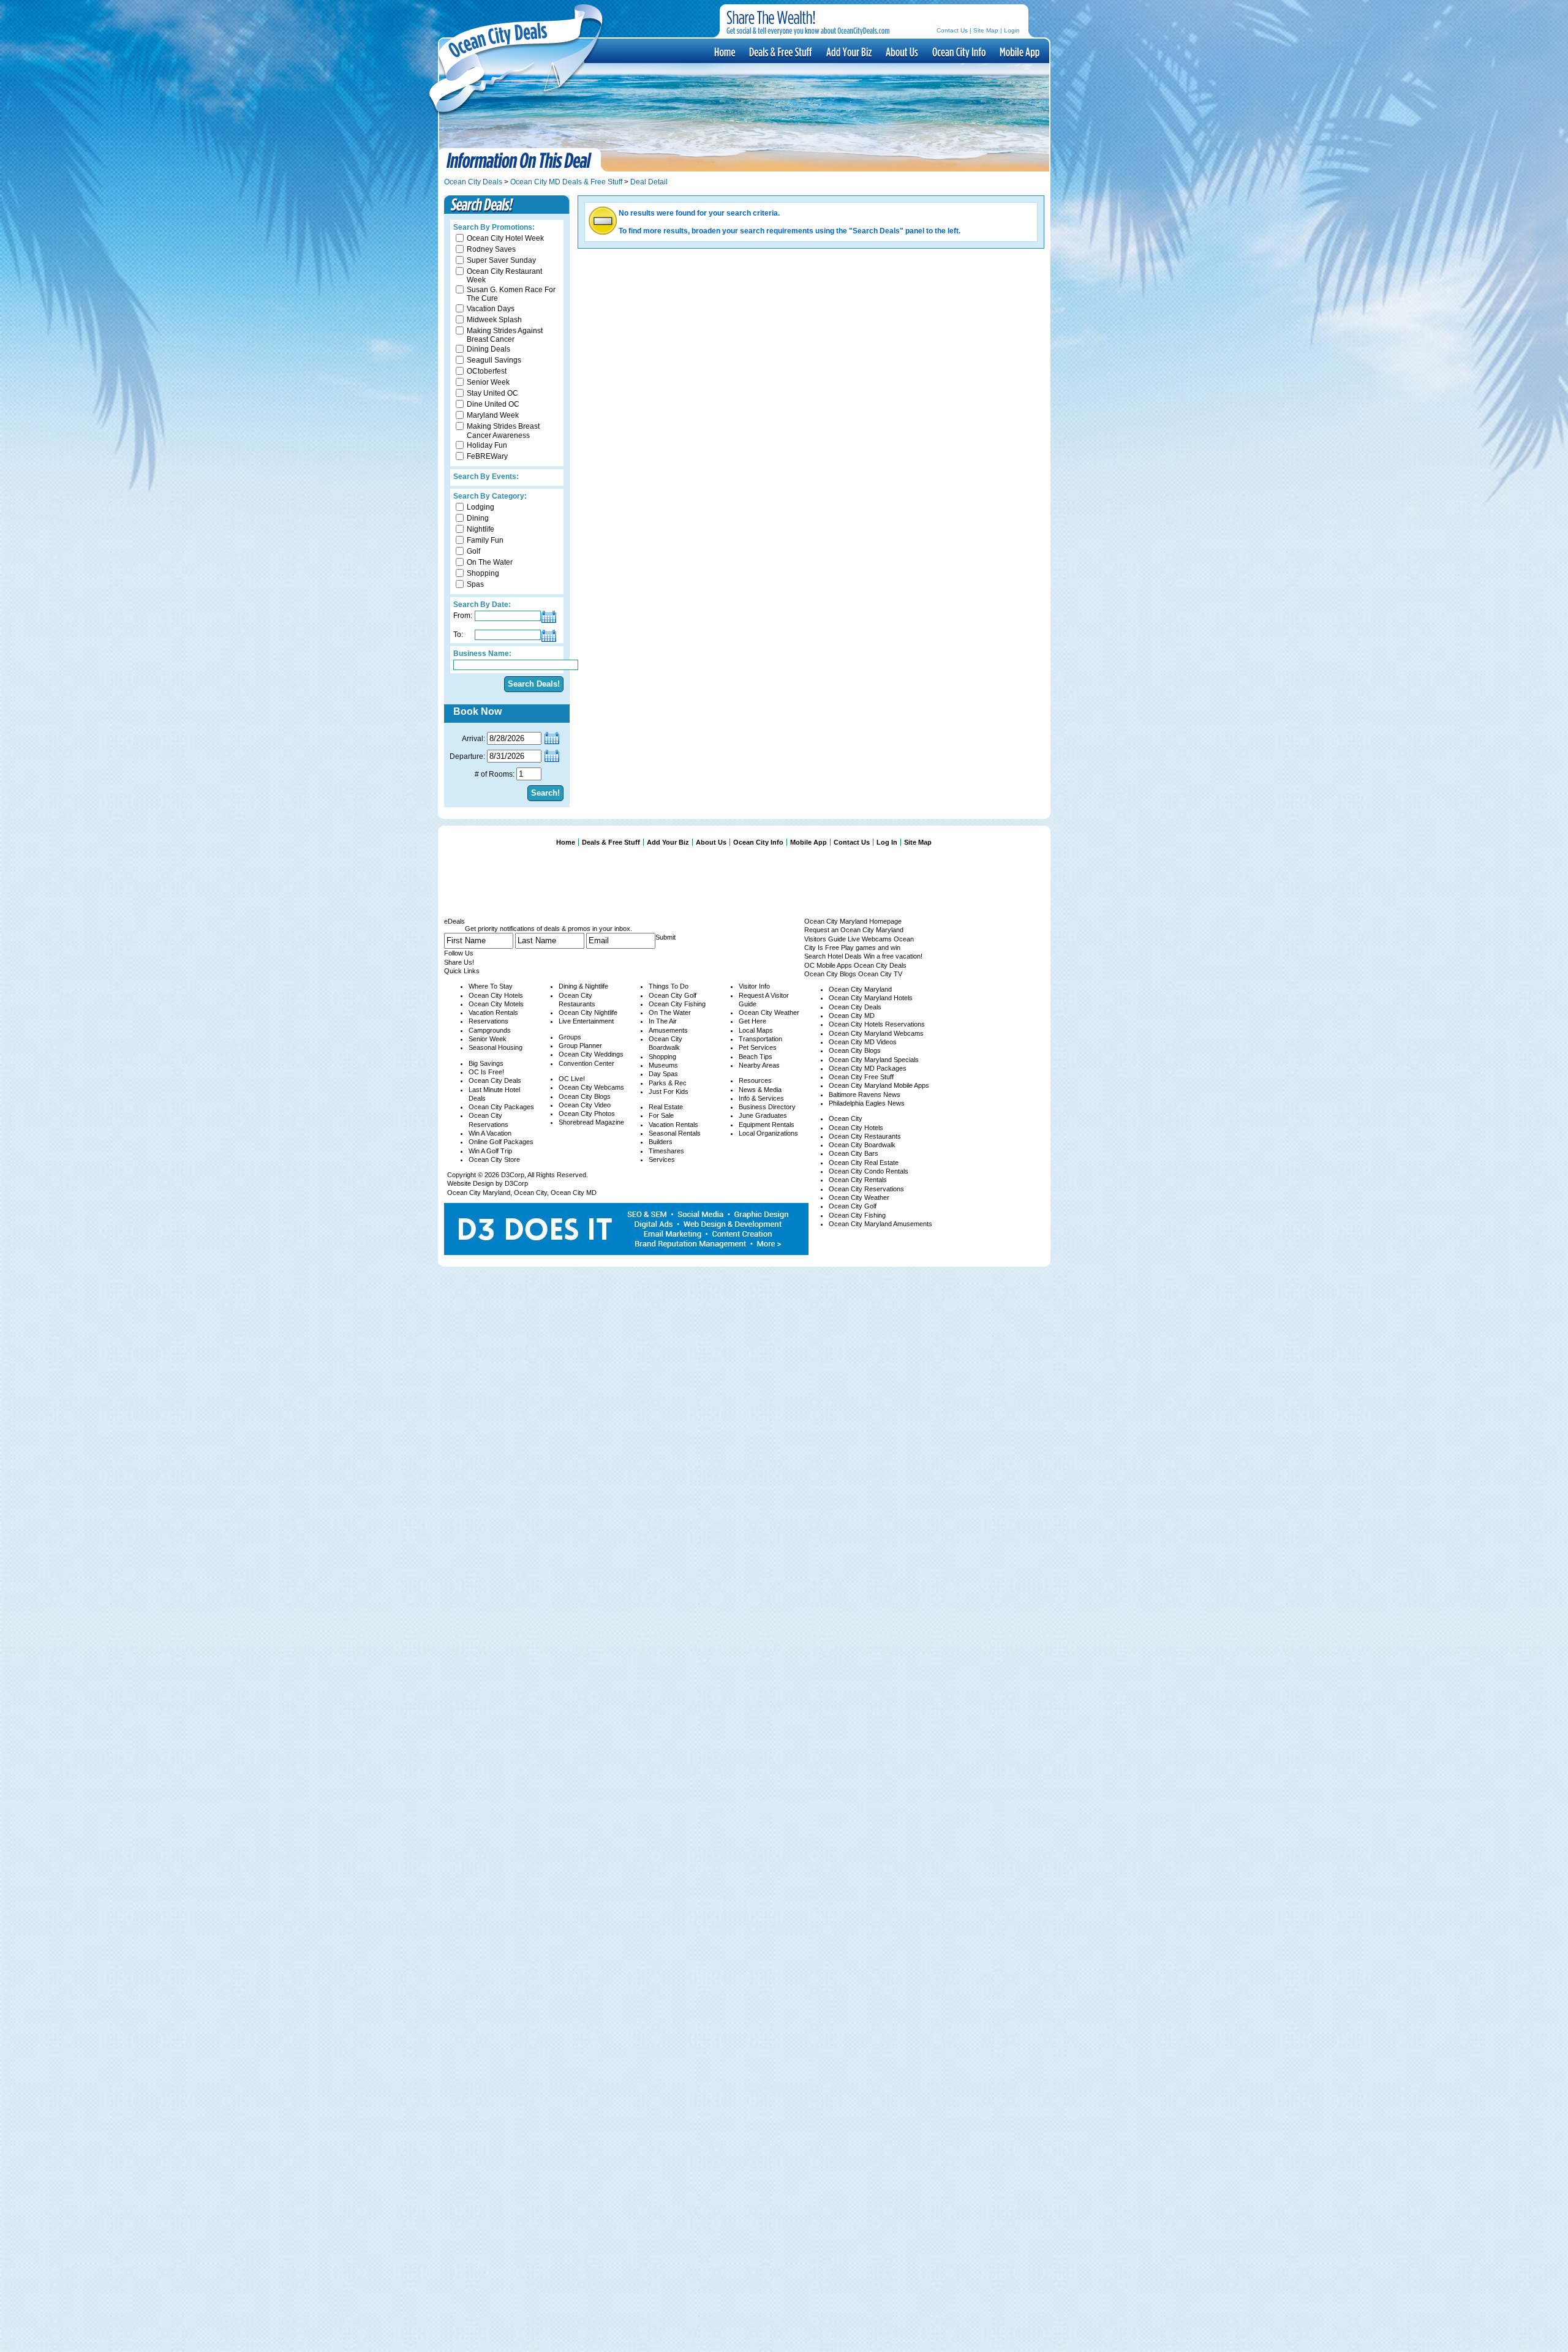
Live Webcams (870, 939)
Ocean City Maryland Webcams (876, 1033)
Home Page (724, 51)
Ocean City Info (958, 51)
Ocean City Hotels (496, 995)
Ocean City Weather (769, 1012)
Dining (478, 518)
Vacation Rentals (493, 1012)
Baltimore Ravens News (865, 1095)
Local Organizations (768, 1133)
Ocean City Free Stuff (861, 1077)
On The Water (490, 562)
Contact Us (952, 30)
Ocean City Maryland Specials (874, 1060)
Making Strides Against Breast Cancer (505, 335)
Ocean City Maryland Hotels (871, 998)
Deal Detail (649, 182)
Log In (887, 842)
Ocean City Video (585, 1105)
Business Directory (767, 1107)
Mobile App (1019, 51)
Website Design (470, 1183)
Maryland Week (493, 415)
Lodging (481, 507)
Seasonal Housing (496, 1047)
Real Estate (666, 1107)
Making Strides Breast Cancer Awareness (503, 431)
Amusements (668, 1030)
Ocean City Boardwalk (862, 1145)
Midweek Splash (494, 320)
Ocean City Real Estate (864, 1163)
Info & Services (761, 1098)
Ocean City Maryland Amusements (880, 1224)
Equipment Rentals (767, 1125)
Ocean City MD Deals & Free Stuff (566, 182)
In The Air (663, 1021)
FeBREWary (487, 456)
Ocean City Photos (587, 1114)
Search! (545, 793)
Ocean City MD (574, 1193)
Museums (663, 1065)
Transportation (760, 1039)
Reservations (488, 1021)
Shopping (483, 573)
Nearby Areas (759, 1065)
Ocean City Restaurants (865, 1136)
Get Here (752, 1021)
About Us (901, 51)
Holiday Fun (487, 445)
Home (566, 842)
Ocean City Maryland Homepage (853, 921)
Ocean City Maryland (479, 1193)
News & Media (760, 1090)
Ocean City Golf (673, 995)
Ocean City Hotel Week (505, 238)
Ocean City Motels (496, 1004)
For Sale (661, 1115)
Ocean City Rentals (858, 1180)
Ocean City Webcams (591, 1087)
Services (662, 1159)
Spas (475, 584)
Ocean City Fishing (677, 1004)
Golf (473, 551)
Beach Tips (756, 1057)
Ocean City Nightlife (588, 1012)
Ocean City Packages (501, 1107)
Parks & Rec (668, 1083)
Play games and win (871, 948)
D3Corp (513, 1175)
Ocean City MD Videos (863, 1042)
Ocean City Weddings (591, 1054)
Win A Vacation (490, 1133)
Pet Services (758, 1047)
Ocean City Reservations (866, 1189)
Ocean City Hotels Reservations (877, 1024)
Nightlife (481, 529)
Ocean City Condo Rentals (869, 1171)
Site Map (986, 30)
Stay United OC (492, 393)
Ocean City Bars (854, 1153)
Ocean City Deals (473, 182)
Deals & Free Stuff (780, 51)
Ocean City (530, 1193)
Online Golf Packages (501, 1142)
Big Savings (486, 1063)
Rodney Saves (491, 249)
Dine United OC (493, 404)
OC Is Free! (486, 1072)
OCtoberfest (487, 371)
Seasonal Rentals (675, 1133)
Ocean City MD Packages (868, 1068)
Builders (661, 1142)
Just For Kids (669, 1091)
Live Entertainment (586, 1021)
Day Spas (663, 1074)
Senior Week (488, 382)
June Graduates (763, 1115)
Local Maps (756, 1030)
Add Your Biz (668, 842)
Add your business (848, 51)
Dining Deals (488, 349)
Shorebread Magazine (591, 1122)
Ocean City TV (880, 974)
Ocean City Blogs (585, 1096)
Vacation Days (491, 309)
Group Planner (580, 1046)
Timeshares (666, 1151)
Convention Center (586, 1063)
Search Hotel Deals (833, 956)
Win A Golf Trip (490, 1151)
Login (1012, 30)
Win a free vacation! (893, 956)
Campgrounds (490, 1030)
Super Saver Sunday (501, 260)
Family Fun (485, 540)
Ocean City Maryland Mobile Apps (879, 1085)
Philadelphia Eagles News (867, 1103)
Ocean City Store (494, 1159)
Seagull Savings (494, 360)
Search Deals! (534, 684)
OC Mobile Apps (828, 965)
